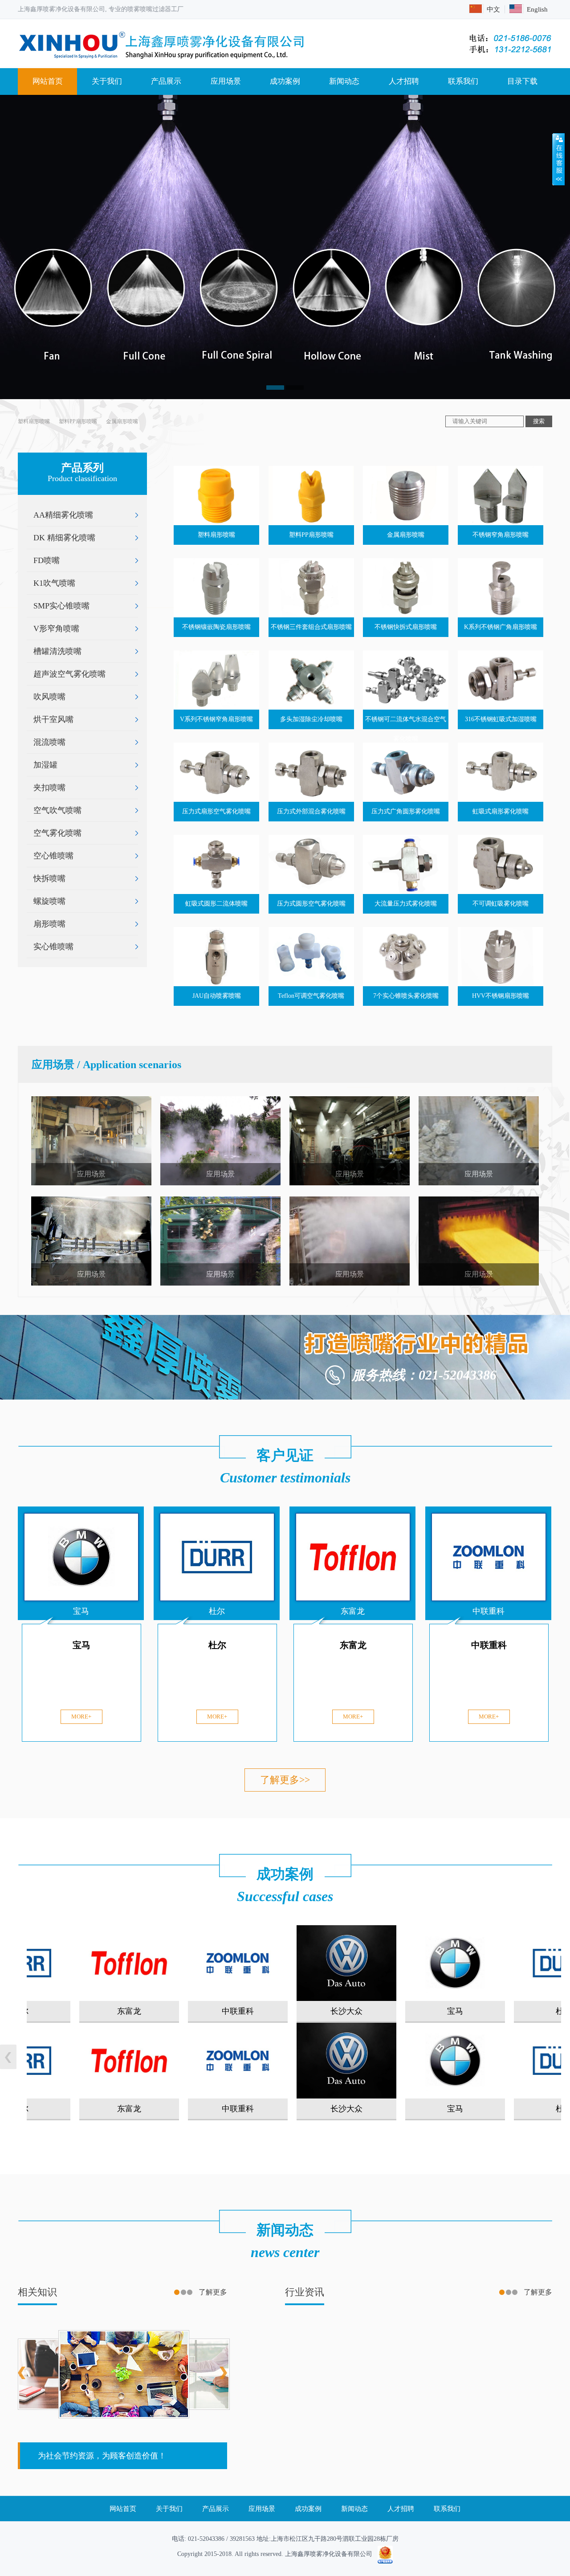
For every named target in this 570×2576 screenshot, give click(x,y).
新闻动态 (344, 81)
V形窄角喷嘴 (56, 629)
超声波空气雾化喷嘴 (69, 674)
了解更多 (213, 2292)
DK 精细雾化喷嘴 (64, 538)
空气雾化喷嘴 (57, 833)
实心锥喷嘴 (53, 947)
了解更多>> (285, 1780)
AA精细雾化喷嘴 (63, 515)
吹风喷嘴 (49, 697)
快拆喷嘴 (49, 878)
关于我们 (107, 81)
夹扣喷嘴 (49, 788)
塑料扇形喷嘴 (34, 421)
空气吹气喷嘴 (57, 810)
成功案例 (285, 81)
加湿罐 (45, 765)
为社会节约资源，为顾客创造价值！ (102, 2456)
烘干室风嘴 (53, 719)
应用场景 (226, 81)
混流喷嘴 (49, 742)
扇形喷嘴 (49, 924)
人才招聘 (404, 81)
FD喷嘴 (47, 560)
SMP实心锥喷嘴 (61, 606)
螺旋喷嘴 (49, 901)
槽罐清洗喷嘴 (57, 651)
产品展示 (166, 81)
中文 (493, 9)
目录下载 (522, 81)
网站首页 (48, 81)
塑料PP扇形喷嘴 (78, 421)
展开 (558, 159)
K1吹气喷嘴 (54, 583)
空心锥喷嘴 (53, 856)
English (537, 9)
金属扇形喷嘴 (122, 421)
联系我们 (463, 81)
